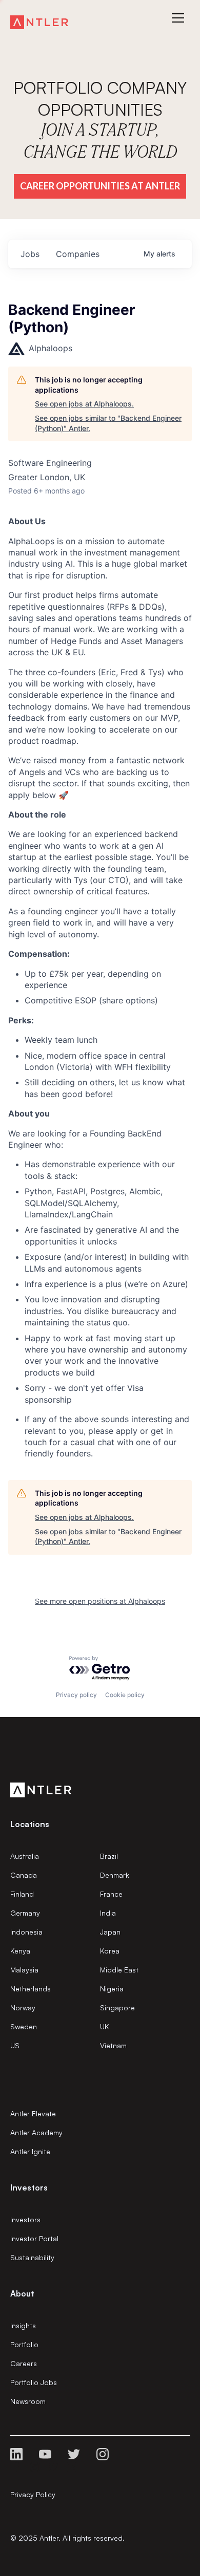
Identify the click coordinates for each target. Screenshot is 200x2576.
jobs (30, 254)
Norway (23, 2008)
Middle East (119, 1970)
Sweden (24, 2026)
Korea (110, 1951)
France (111, 1894)
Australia (25, 1856)
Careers (24, 2363)
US (15, 2045)
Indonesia (26, 1932)
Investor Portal (34, 2238)
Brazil (109, 1856)
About (22, 2293)
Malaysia (24, 1970)
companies (78, 254)
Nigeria (112, 1989)
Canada (24, 1875)
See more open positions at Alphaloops (100, 1601)
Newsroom (28, 2401)
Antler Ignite (30, 2151)
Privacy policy (76, 1695)
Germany (25, 1913)
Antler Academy (36, 2132)
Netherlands (31, 1989)
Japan (110, 1932)
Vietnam (113, 2045)
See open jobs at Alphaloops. (84, 404)
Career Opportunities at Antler (100, 186)
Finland (22, 1894)
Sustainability (32, 2257)
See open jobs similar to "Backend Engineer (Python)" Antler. (108, 423)
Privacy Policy (33, 2494)
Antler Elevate (33, 2113)
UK (104, 2026)
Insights (23, 2325)
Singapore (117, 2008)
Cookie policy (125, 1695)
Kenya (20, 1951)
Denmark (115, 1875)
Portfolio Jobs (34, 2382)
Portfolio (24, 2344)
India (108, 1913)
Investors (25, 2219)
